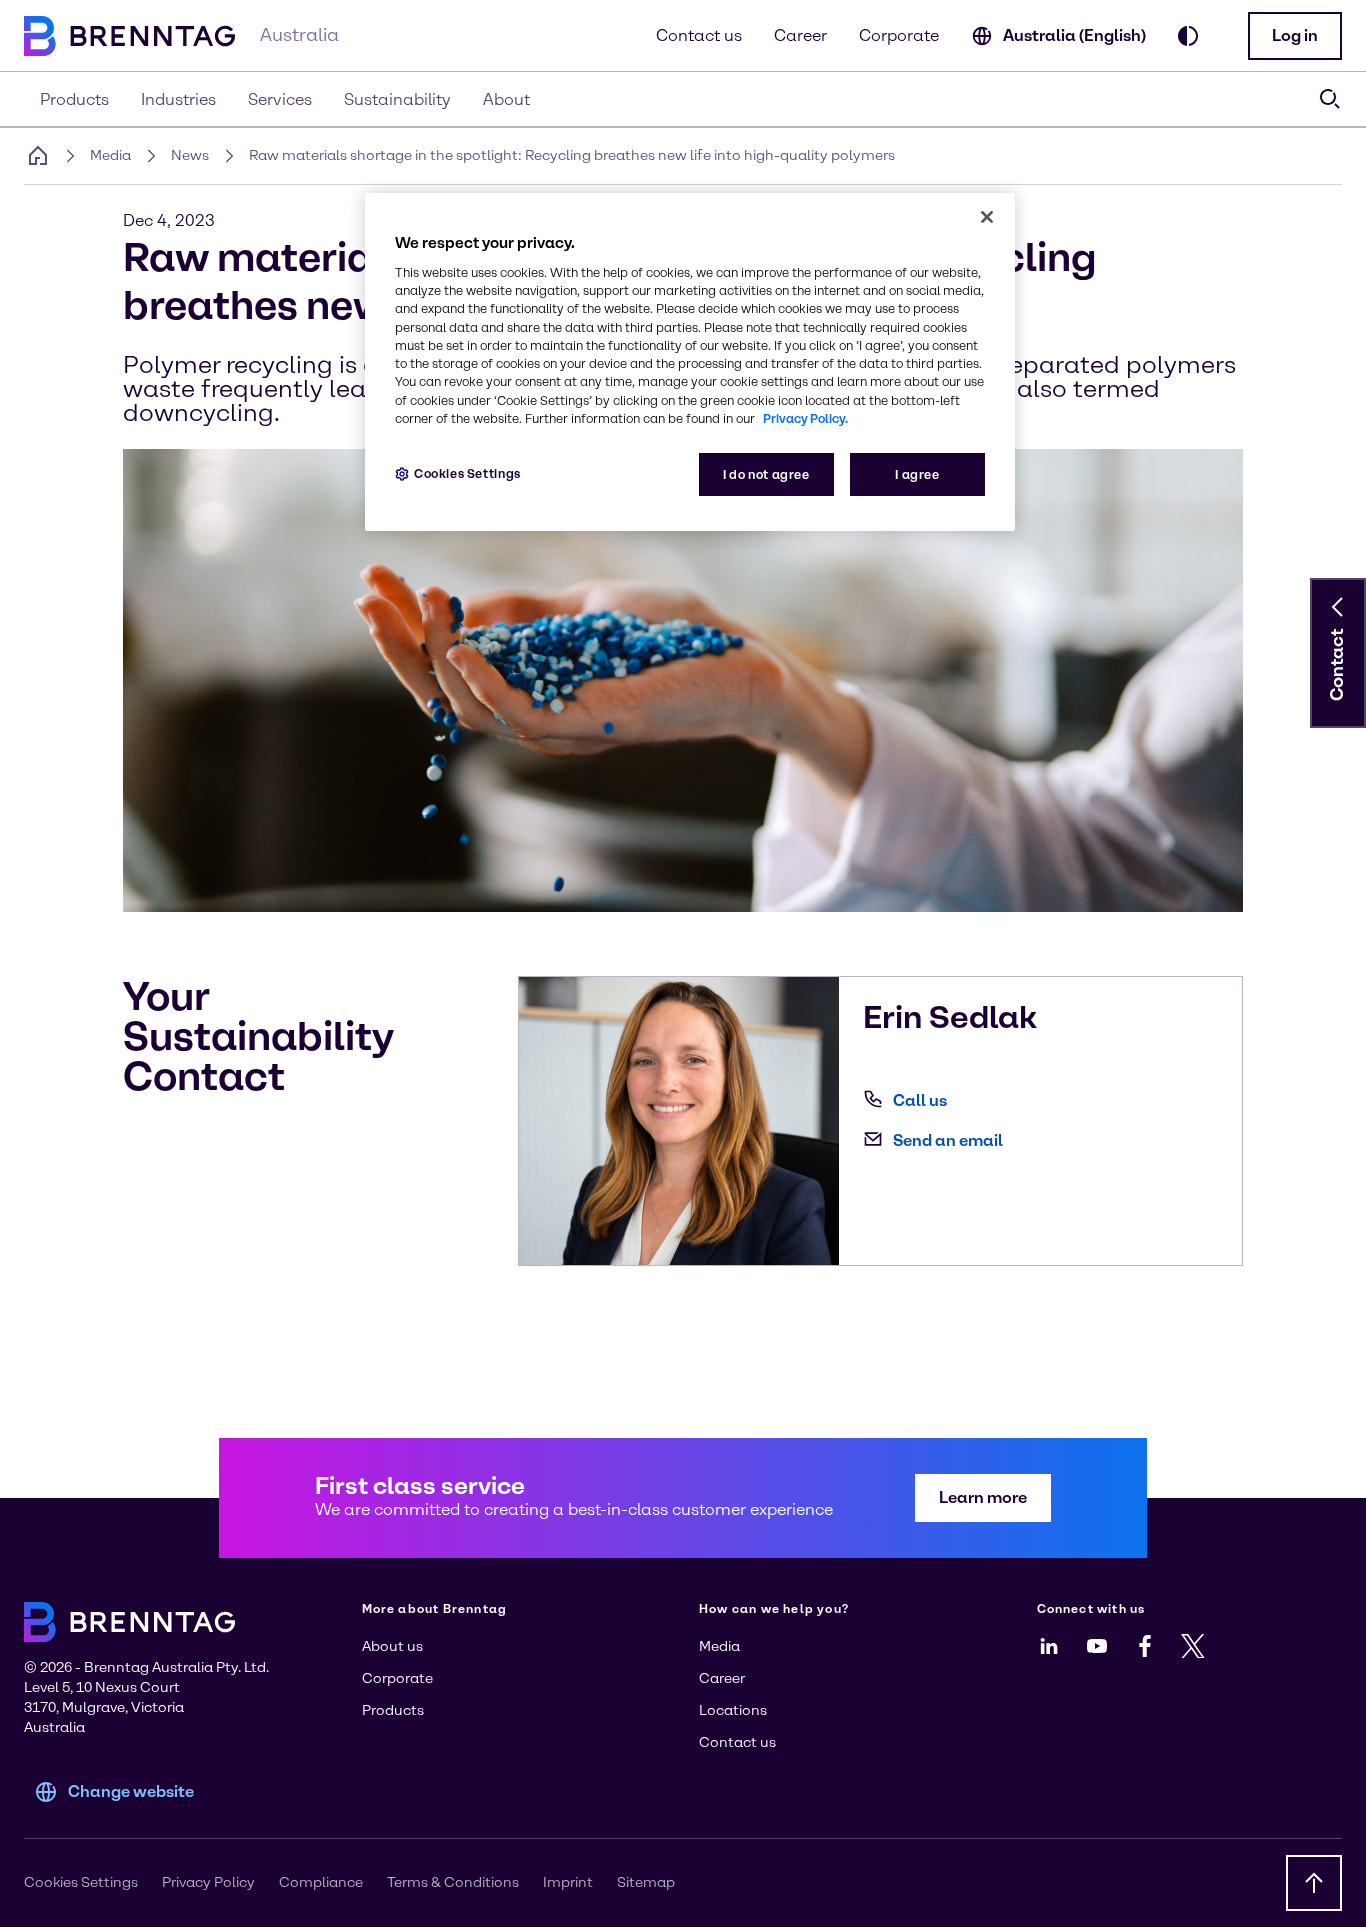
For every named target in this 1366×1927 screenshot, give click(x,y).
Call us (920, 1100)
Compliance (321, 1882)
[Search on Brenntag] (1330, 99)
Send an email (948, 1140)
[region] (690, 362)
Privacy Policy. (805, 418)
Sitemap (646, 1882)
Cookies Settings (467, 473)
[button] (1295, 36)
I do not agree (766, 474)
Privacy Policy (208, 1882)
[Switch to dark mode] (1188, 36)
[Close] (987, 217)
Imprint (568, 1882)
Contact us (699, 35)
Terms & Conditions (453, 1882)
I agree (917, 474)
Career (800, 35)
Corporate (899, 35)
